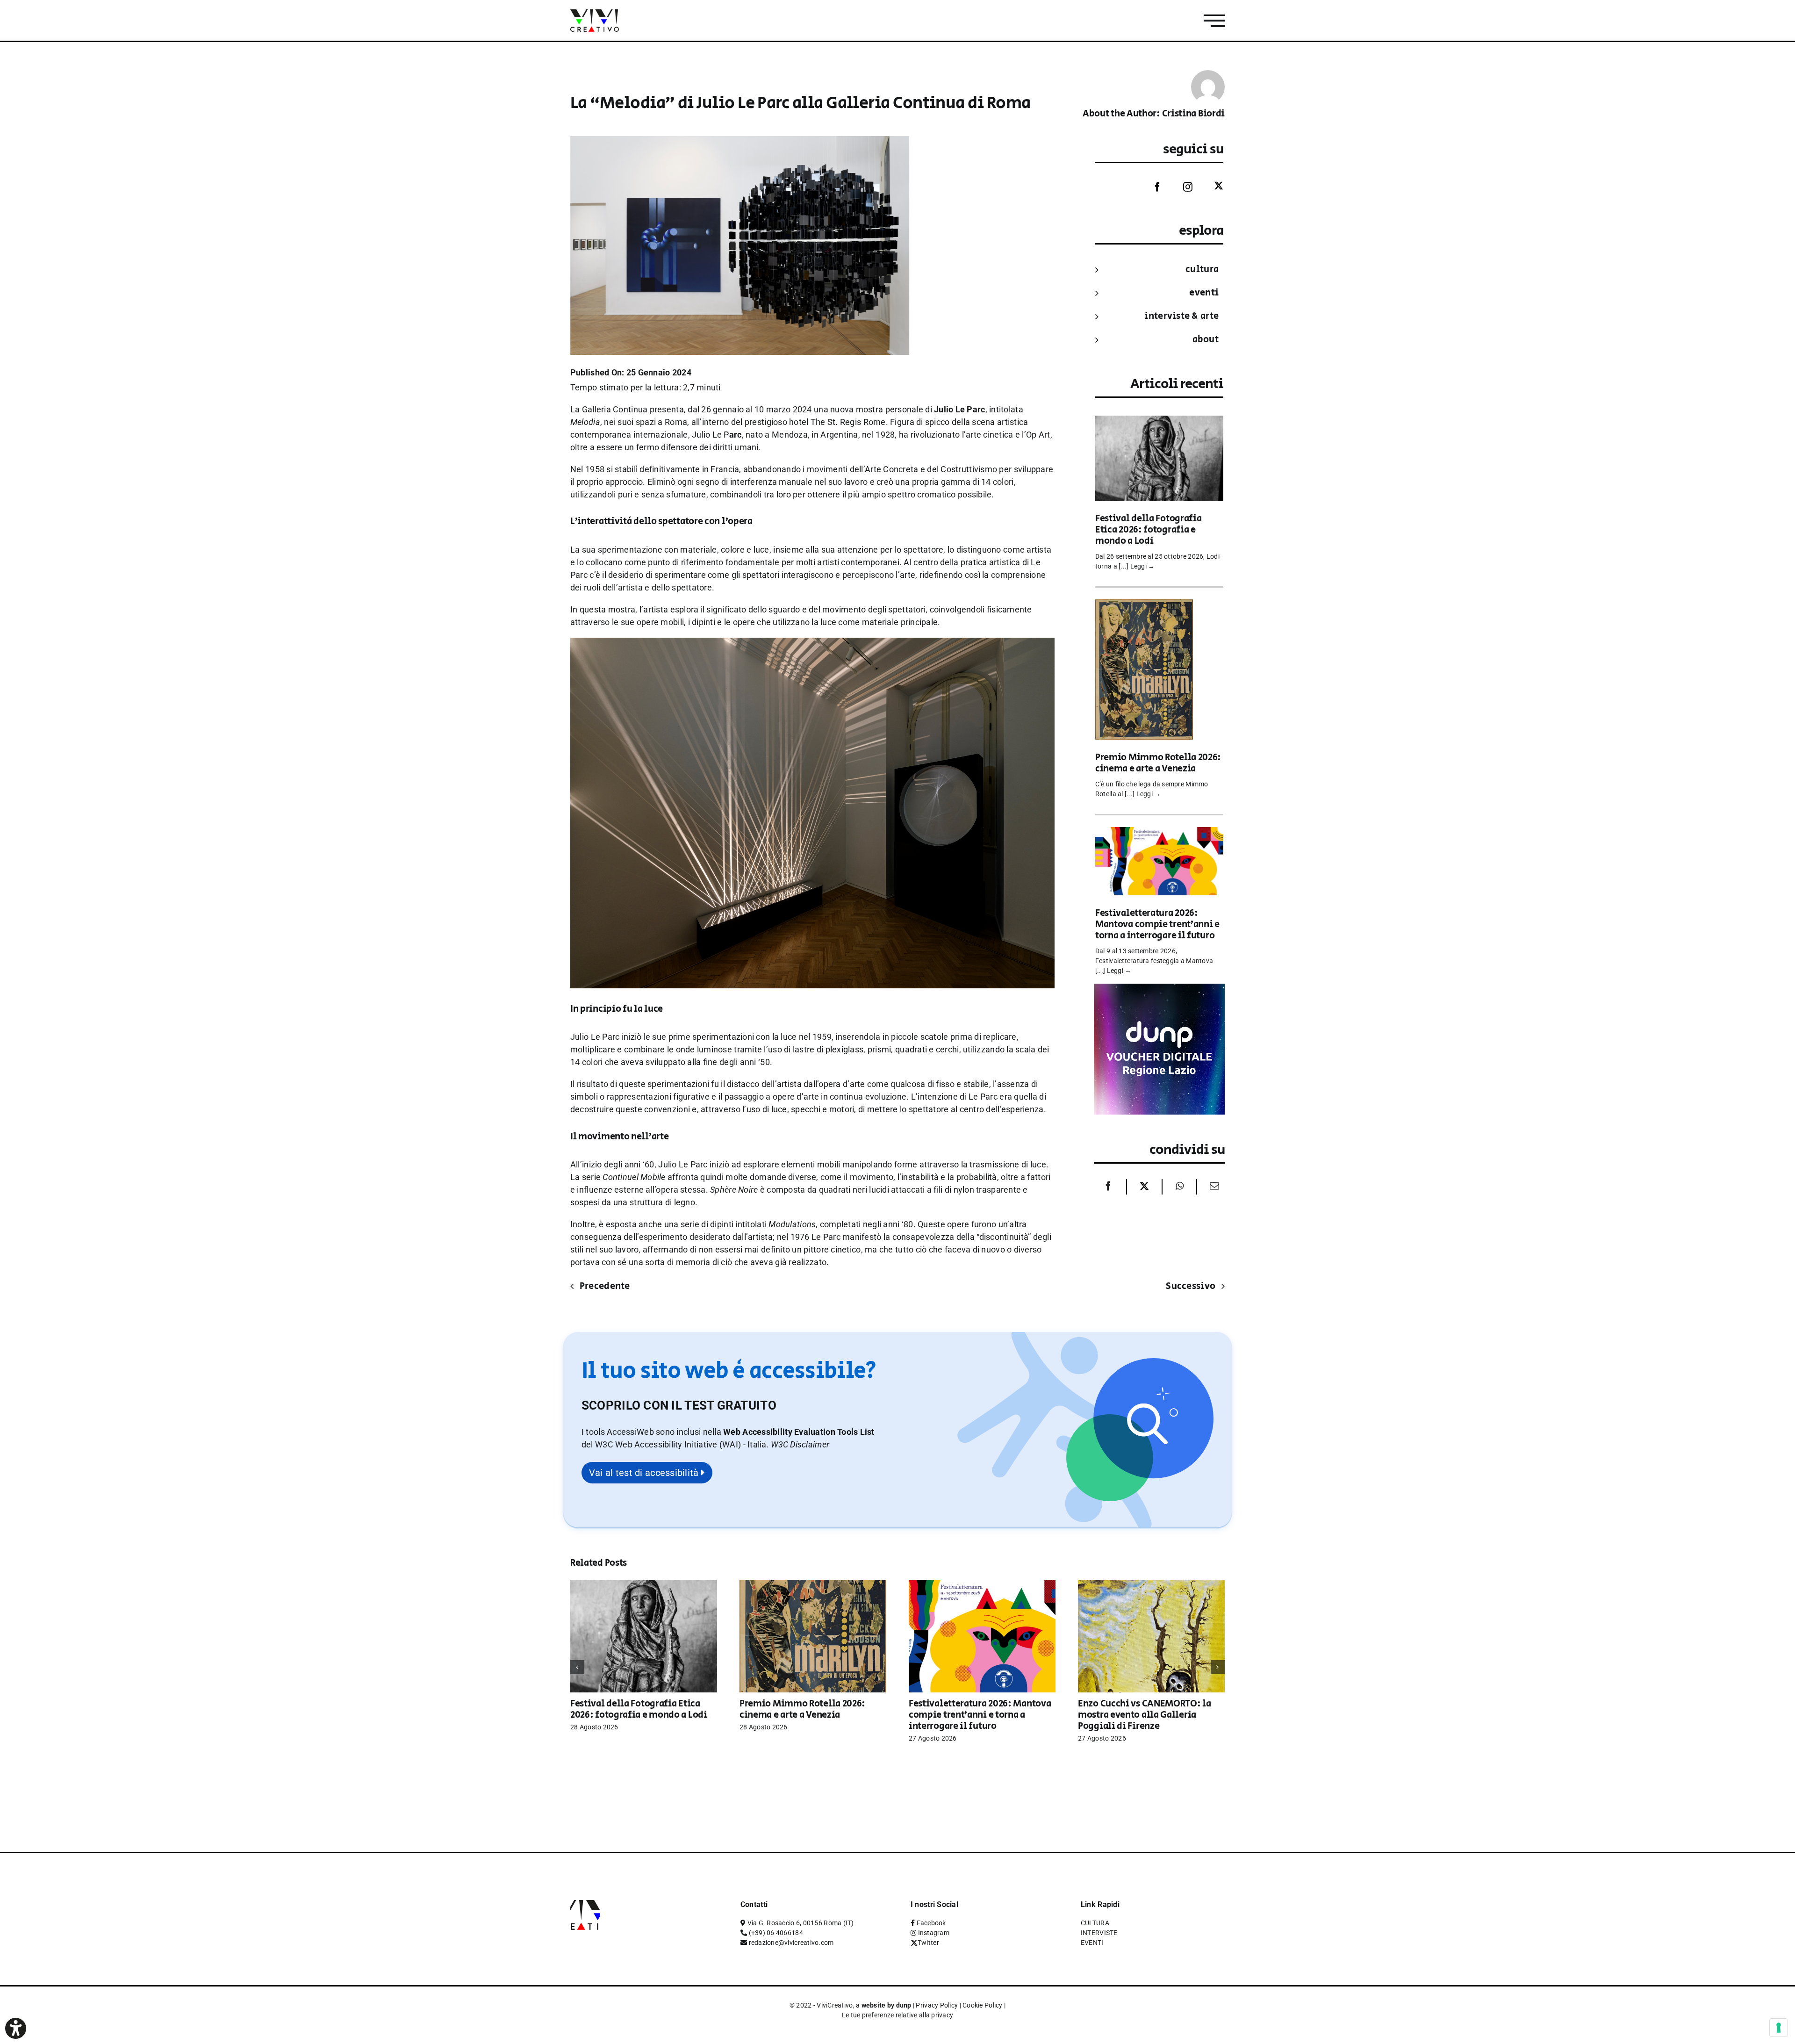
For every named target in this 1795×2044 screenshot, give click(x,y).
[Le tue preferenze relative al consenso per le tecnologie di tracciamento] (1779, 2028)
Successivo (1191, 1286)
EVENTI (1204, 293)
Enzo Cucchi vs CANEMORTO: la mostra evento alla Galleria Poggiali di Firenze (1145, 1715)
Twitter (928, 1943)
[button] (800, 1444)
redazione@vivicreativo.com (791, 1943)
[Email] (1212, 1187)
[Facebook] (1150, 187)
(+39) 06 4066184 (776, 1933)
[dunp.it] (1159, 990)
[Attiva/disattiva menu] (1214, 21)
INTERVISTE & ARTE (1181, 316)
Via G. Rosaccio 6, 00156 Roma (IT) (801, 1923)
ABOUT (1206, 340)
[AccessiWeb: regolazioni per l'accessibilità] (16, 2028)
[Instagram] (1181, 187)
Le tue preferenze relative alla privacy (898, 2015)
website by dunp (887, 2005)
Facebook (931, 1923)
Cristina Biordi (1194, 114)
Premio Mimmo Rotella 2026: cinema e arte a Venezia (1158, 763)
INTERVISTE (1099, 1933)
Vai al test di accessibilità (645, 1473)
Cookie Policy (983, 2005)
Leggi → (1143, 566)
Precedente (605, 1286)
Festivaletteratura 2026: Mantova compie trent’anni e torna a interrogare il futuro (1157, 925)
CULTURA (1202, 270)
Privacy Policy (937, 2005)
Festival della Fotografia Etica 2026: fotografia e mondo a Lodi (1149, 530)
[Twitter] (1212, 186)
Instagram (934, 1933)
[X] (1144, 1187)
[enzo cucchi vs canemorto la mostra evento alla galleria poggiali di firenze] (1151, 1585)
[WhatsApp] (1180, 1187)
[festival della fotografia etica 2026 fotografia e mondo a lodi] (1159, 422)
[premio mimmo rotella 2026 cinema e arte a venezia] (1144, 606)
